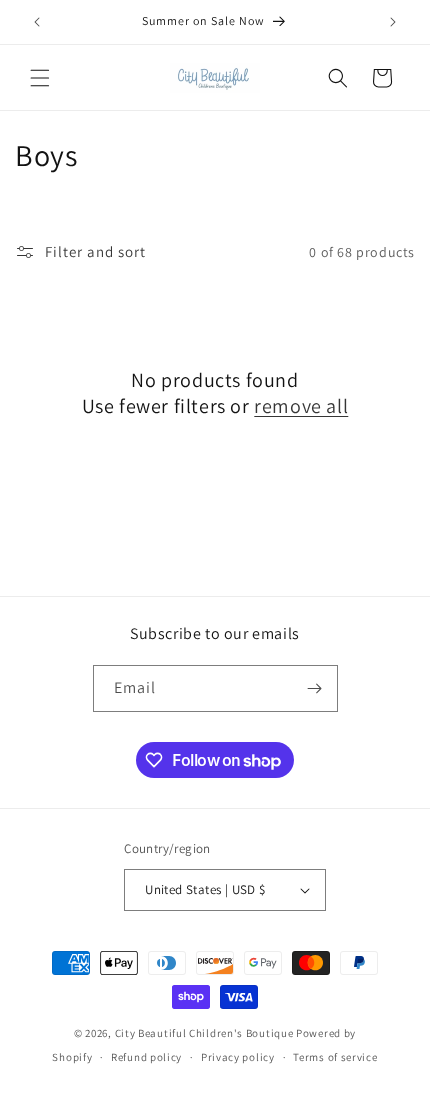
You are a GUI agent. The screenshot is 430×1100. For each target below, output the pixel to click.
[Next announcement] (393, 22)
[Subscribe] (315, 688)
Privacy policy (238, 1057)
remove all (301, 406)
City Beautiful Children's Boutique (204, 1033)
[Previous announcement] (37, 22)
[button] (40, 78)
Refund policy (146, 1057)
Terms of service (335, 1057)
